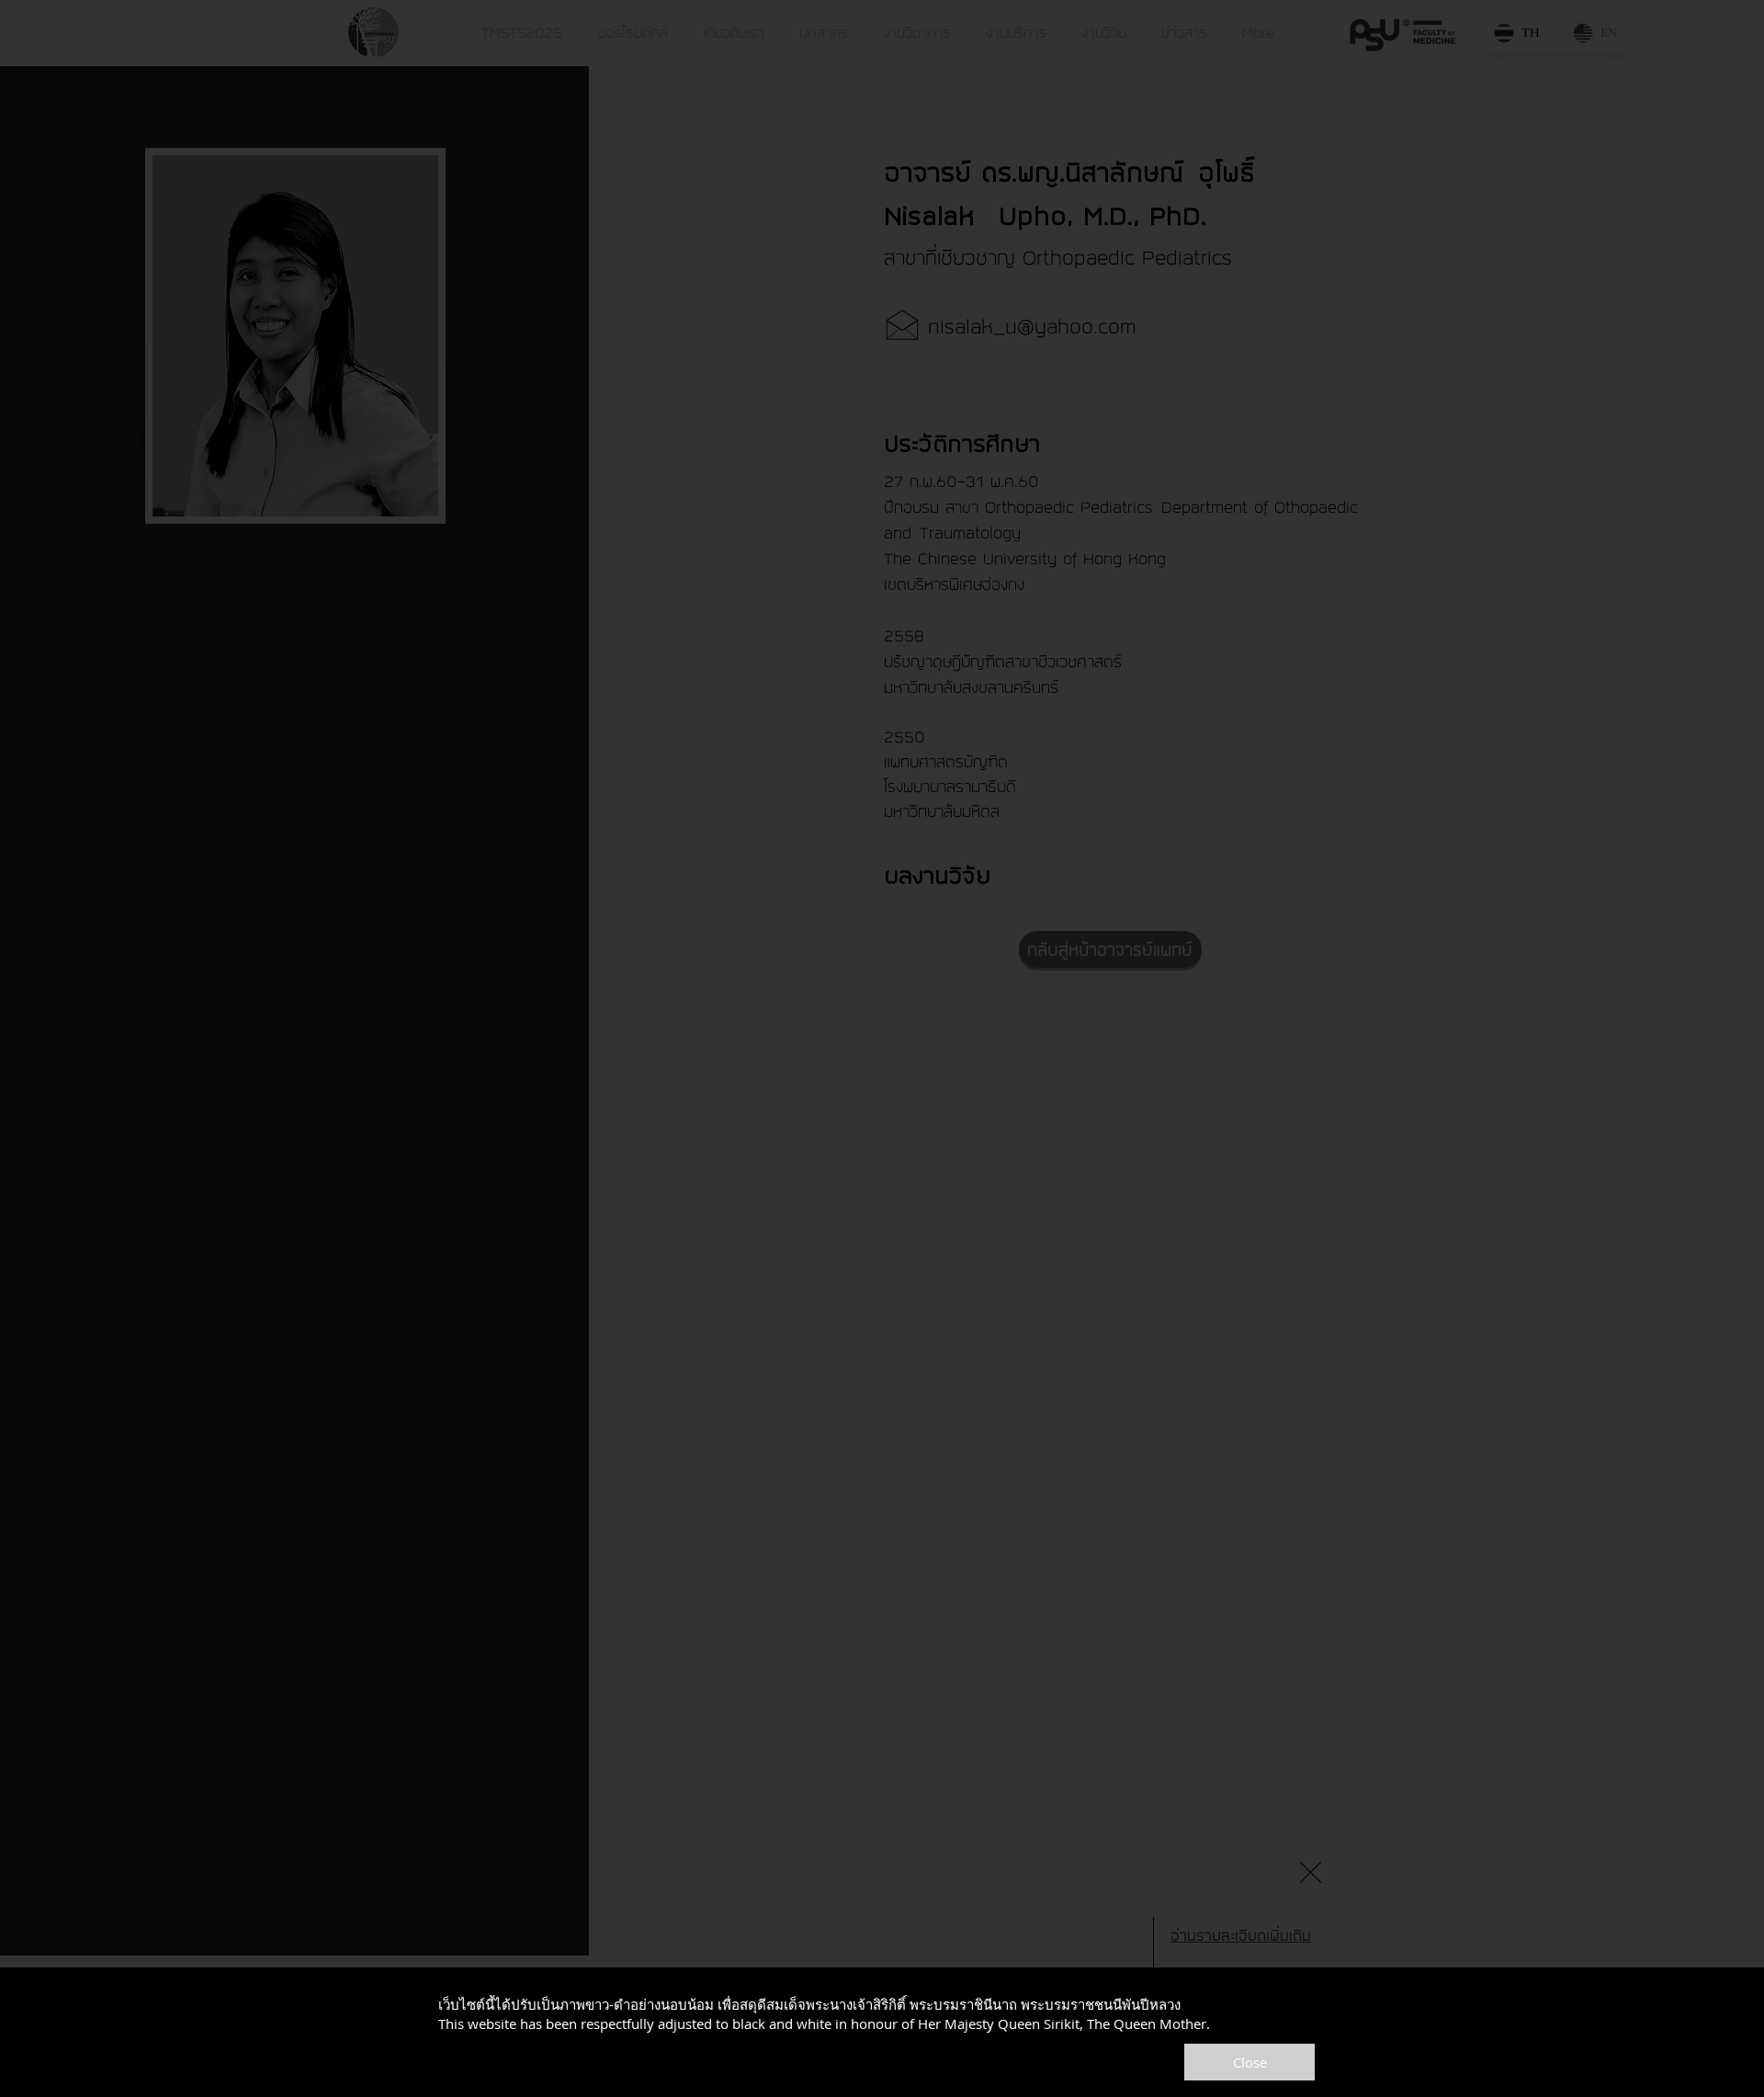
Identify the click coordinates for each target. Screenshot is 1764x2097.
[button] (1311, 1872)
